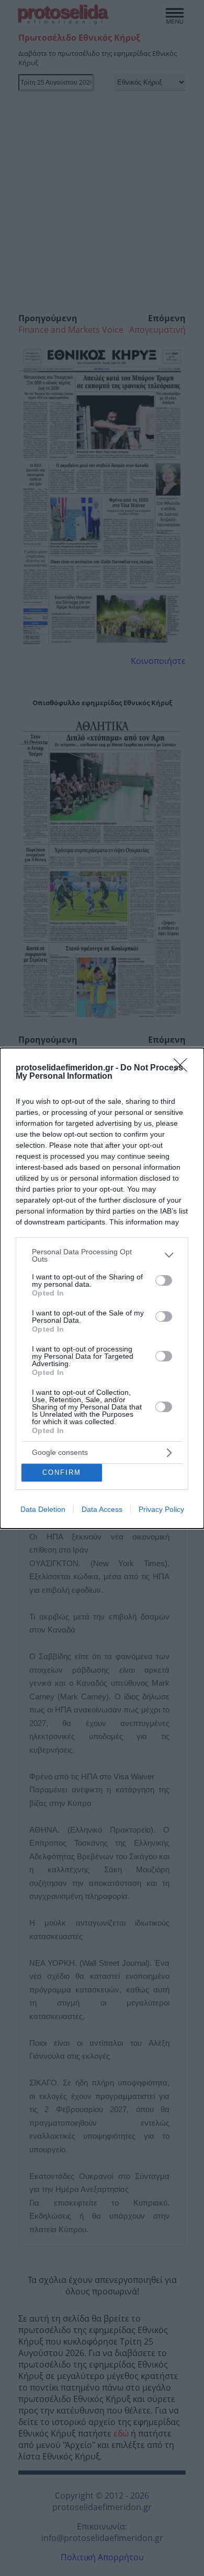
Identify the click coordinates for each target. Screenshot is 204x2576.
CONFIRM (62, 1472)
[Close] (184, 1068)
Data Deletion (43, 1509)
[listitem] (102, 1255)
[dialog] (102, 1288)
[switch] (164, 1280)
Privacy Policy (161, 1509)
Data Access (102, 1509)
